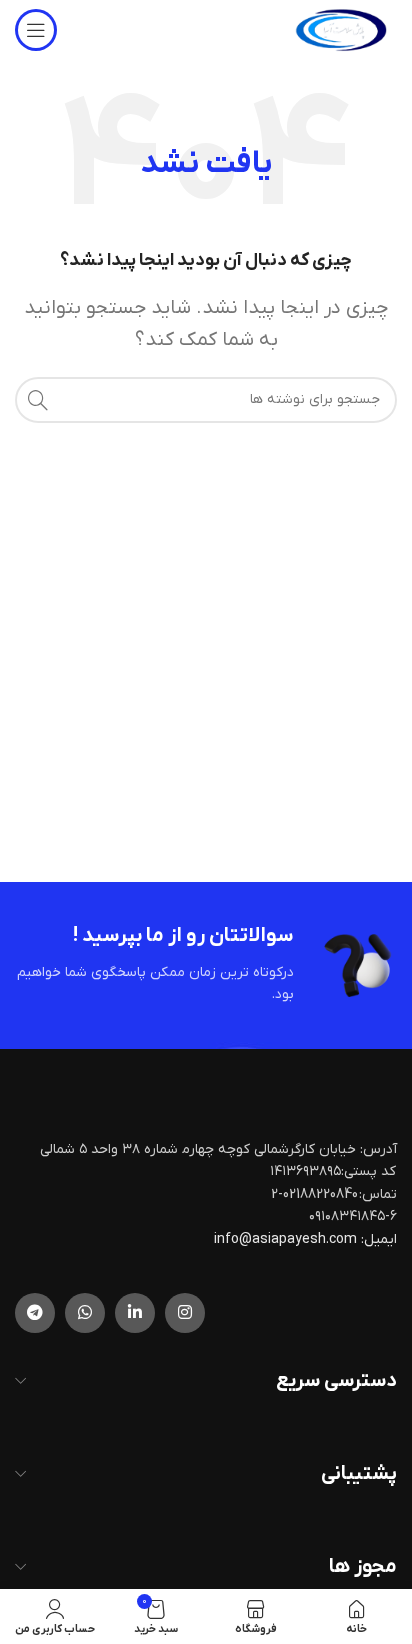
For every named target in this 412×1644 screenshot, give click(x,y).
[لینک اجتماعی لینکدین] (135, 1313)
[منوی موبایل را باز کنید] (36, 30)
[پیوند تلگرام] (35, 1313)
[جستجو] (38, 400)
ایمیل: (379, 1239)
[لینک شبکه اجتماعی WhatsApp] (85, 1313)
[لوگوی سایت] (341, 29)
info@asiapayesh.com (287, 1239)
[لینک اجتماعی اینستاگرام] (185, 1313)
